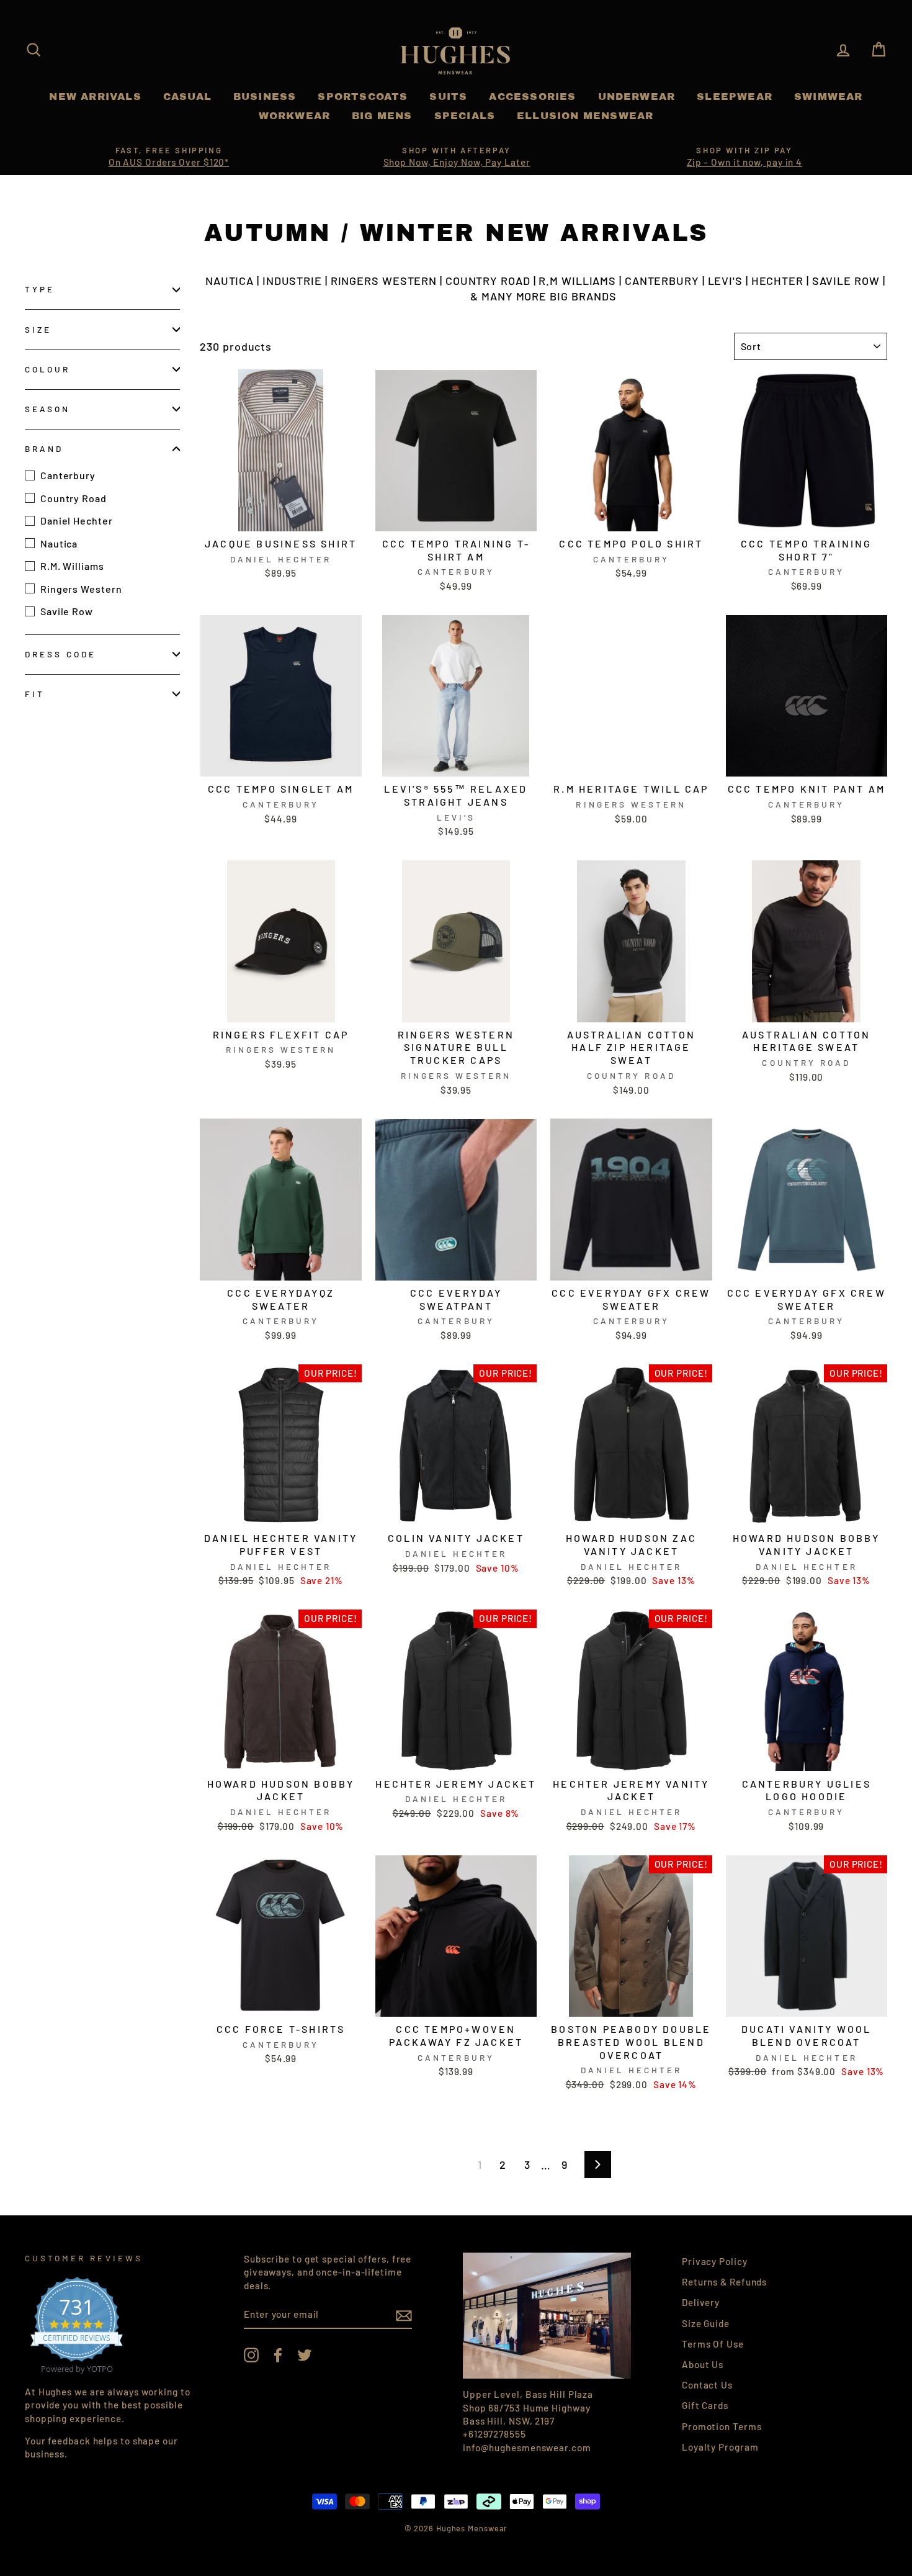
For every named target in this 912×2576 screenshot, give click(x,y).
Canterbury (68, 475)
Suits (448, 97)
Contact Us (707, 2385)
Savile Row (67, 611)
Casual (187, 97)
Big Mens (382, 116)
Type (40, 289)
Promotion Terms (722, 2426)
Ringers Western (81, 588)
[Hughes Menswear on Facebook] (278, 2355)
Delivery (701, 2302)
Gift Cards (705, 2405)
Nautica (59, 543)
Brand (44, 448)
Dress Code (61, 654)
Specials (465, 116)
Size (38, 329)
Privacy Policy (715, 2261)
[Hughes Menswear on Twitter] (305, 2355)
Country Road (74, 498)
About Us (703, 2364)
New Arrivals (95, 97)
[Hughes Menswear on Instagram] (251, 2355)
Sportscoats (363, 97)
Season (47, 409)
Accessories (532, 97)
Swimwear (829, 97)
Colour (47, 369)
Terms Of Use (713, 2344)
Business (265, 97)
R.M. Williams (72, 566)
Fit (35, 694)
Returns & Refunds (724, 2282)
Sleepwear (735, 97)
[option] (169, 157)
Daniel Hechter (77, 520)
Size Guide (706, 2323)
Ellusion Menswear (585, 116)
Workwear (295, 116)
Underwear (637, 97)
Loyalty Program (720, 2447)
